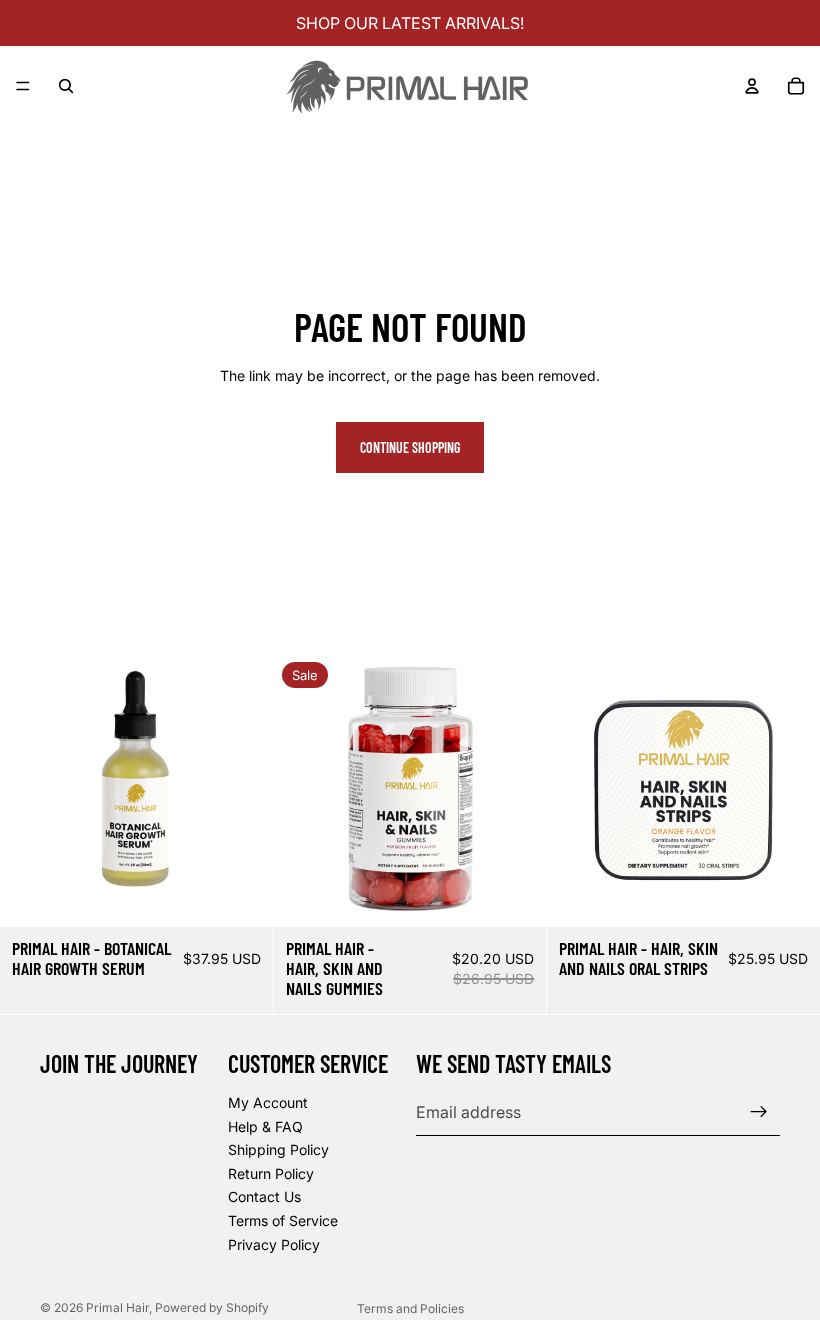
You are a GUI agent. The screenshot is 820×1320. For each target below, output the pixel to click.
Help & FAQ (265, 1126)
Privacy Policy (274, 1244)
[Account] (752, 86)
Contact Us (264, 1197)
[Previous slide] (30, 791)
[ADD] (242, 896)
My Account (268, 1102)
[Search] (66, 86)
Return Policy (271, 1173)
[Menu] (23, 86)
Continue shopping (410, 447)
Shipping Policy (278, 1150)
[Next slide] (243, 791)
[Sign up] (759, 1113)
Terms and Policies (410, 1308)
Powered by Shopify (212, 1307)
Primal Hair (117, 1307)
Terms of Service (283, 1220)
